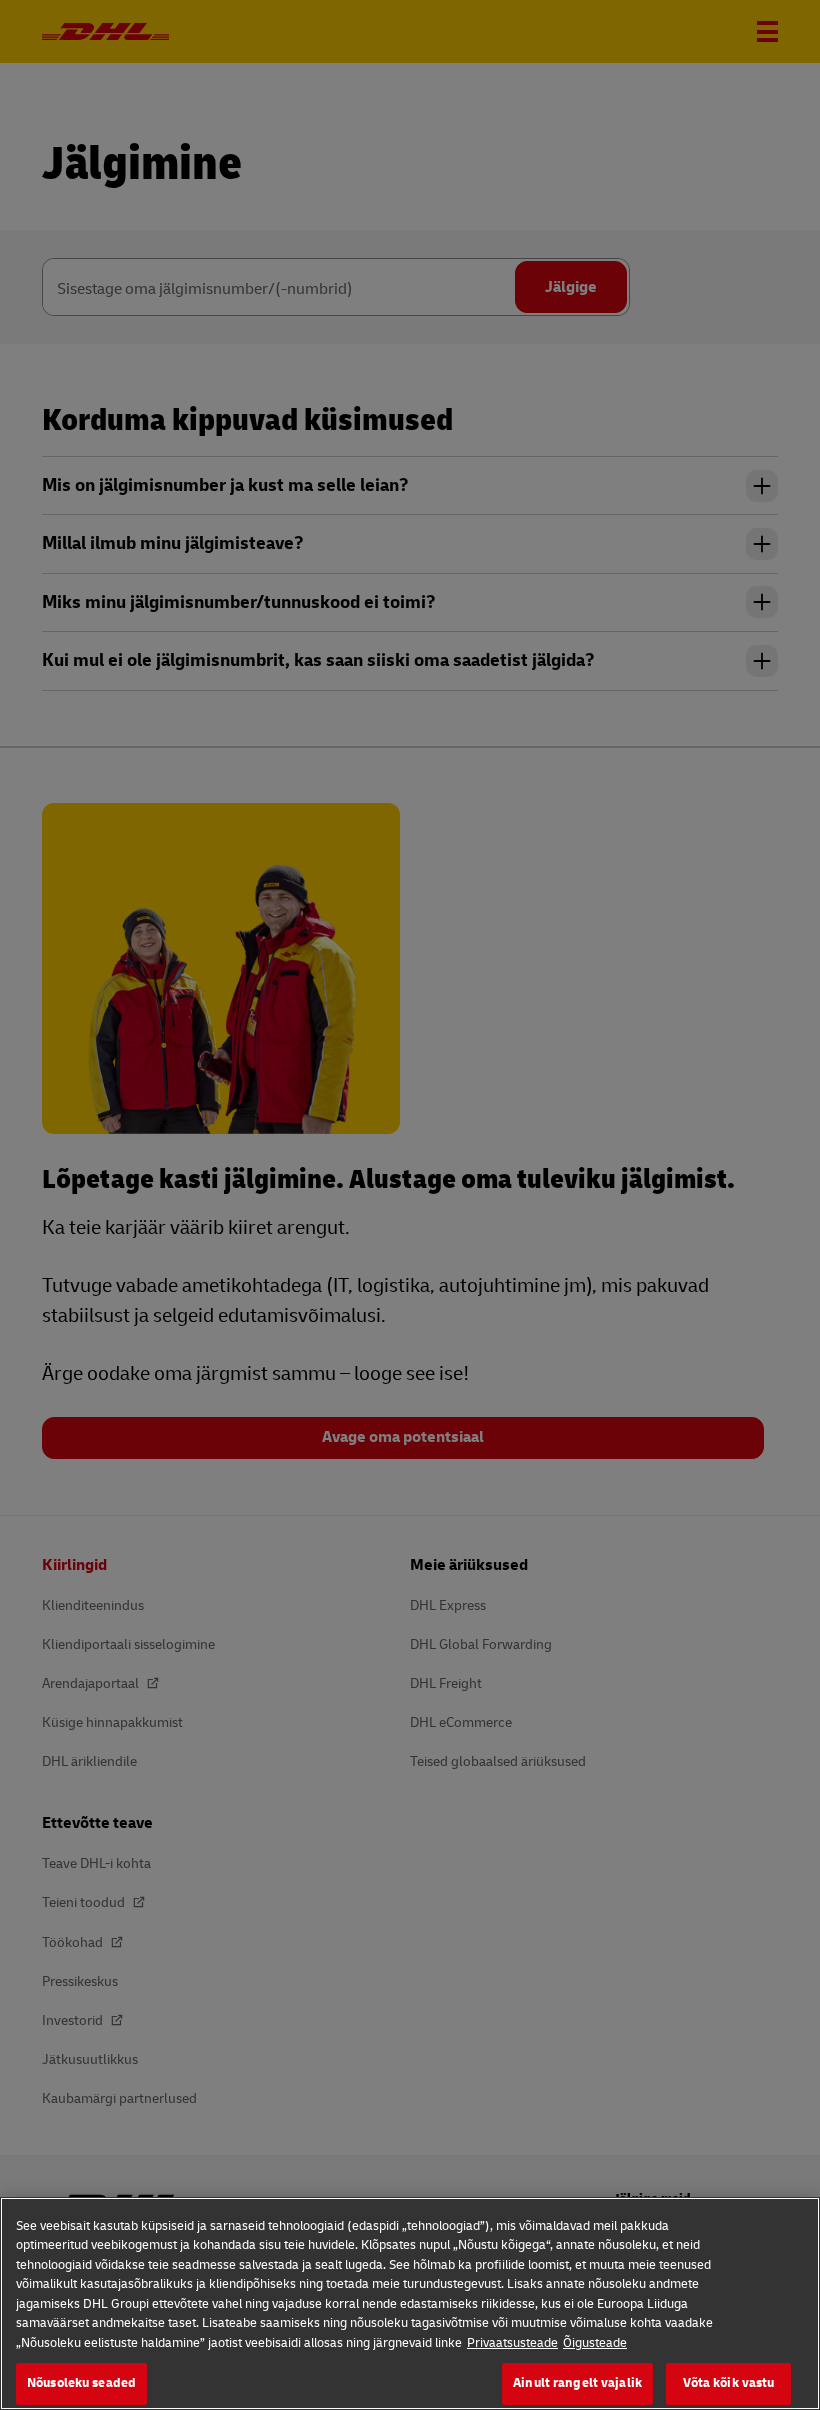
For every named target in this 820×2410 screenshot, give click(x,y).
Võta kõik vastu (729, 2383)
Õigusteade (595, 2343)
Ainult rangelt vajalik (577, 2383)
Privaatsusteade (512, 2343)
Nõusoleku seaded (81, 2383)
